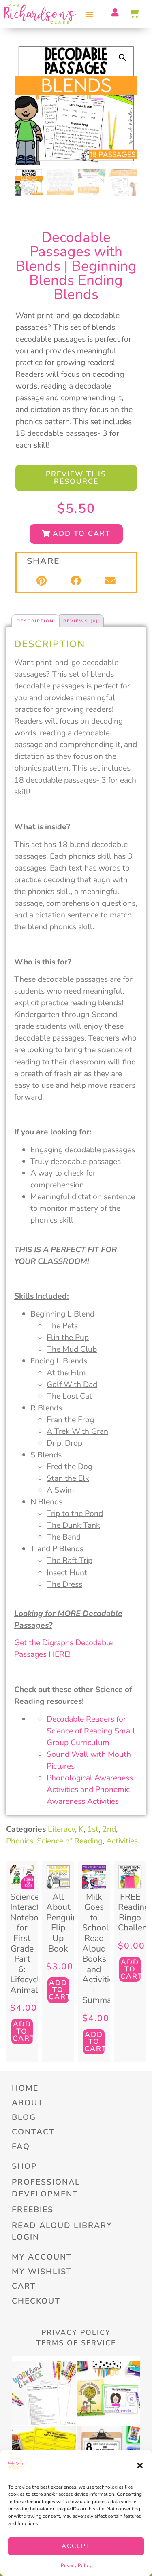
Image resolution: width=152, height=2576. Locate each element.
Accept (76, 2546)
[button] (140, 2466)
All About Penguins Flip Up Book (64, 1923)
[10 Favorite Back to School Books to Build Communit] (109, 2393)
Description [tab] (35, 621)
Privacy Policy (76, 2565)
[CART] (135, 13)
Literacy (61, 1829)
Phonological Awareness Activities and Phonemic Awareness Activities (90, 1789)
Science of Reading (70, 1841)
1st (93, 1829)
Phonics (20, 1841)
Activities (122, 1841)
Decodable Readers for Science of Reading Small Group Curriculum (91, 1731)
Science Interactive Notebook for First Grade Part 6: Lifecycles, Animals (30, 1943)
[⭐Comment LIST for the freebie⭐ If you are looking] (44, 2393)
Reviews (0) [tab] (81, 621)
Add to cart (23, 2031)
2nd (109, 1829)
